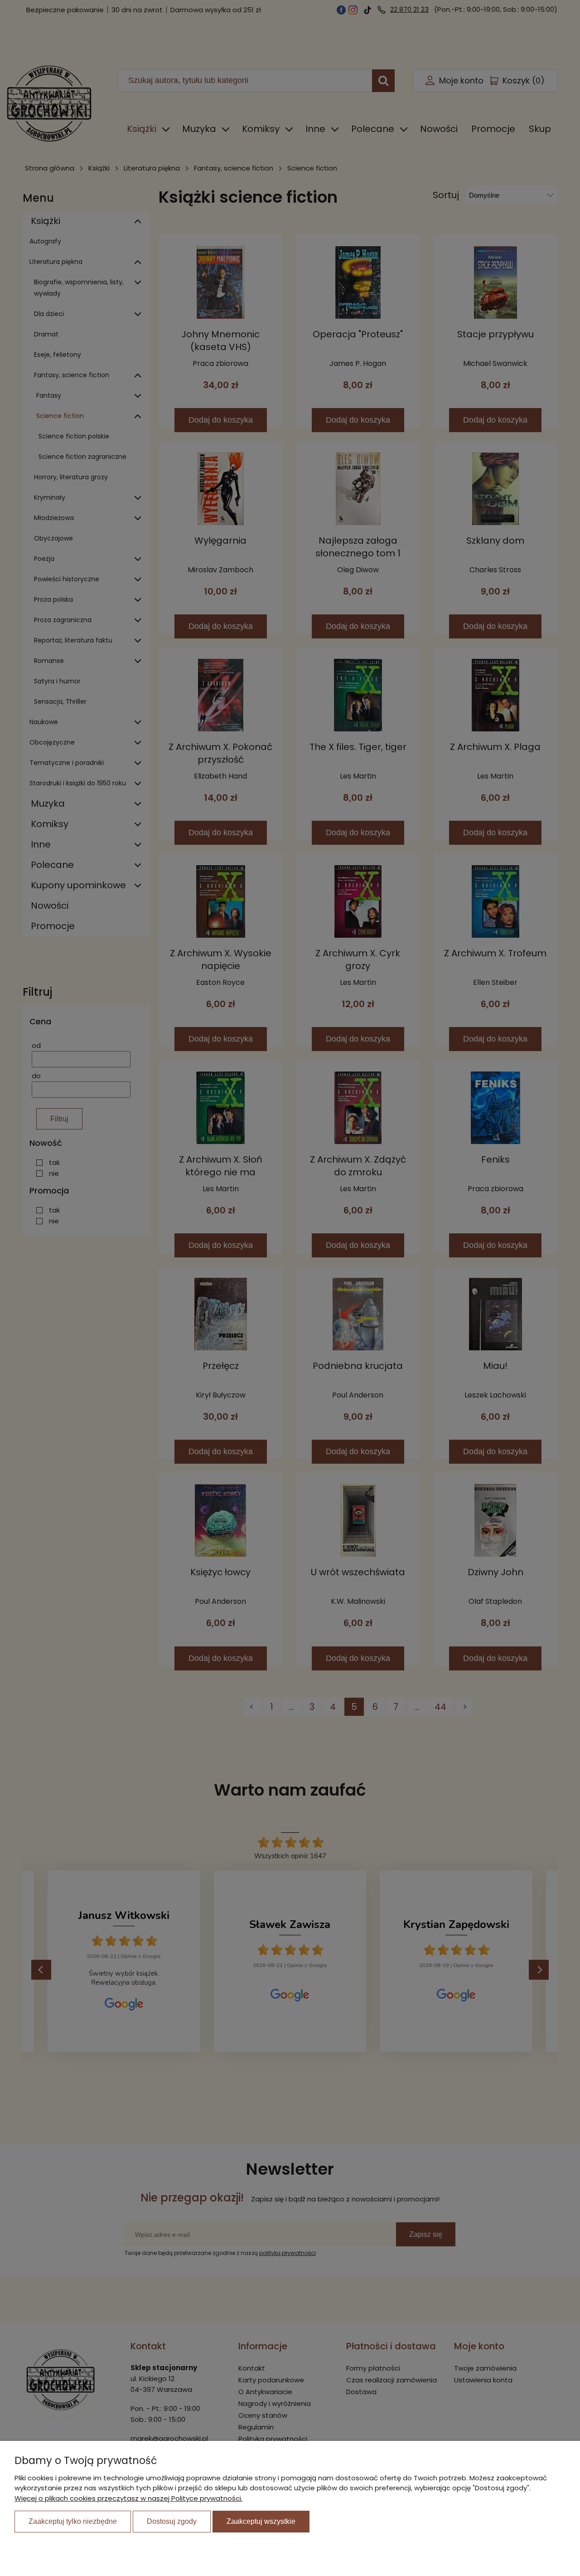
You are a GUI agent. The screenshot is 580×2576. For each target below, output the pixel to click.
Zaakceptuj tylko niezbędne (73, 2521)
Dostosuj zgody (172, 2521)
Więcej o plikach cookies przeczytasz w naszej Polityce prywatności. (128, 2498)
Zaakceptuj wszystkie (261, 2521)
